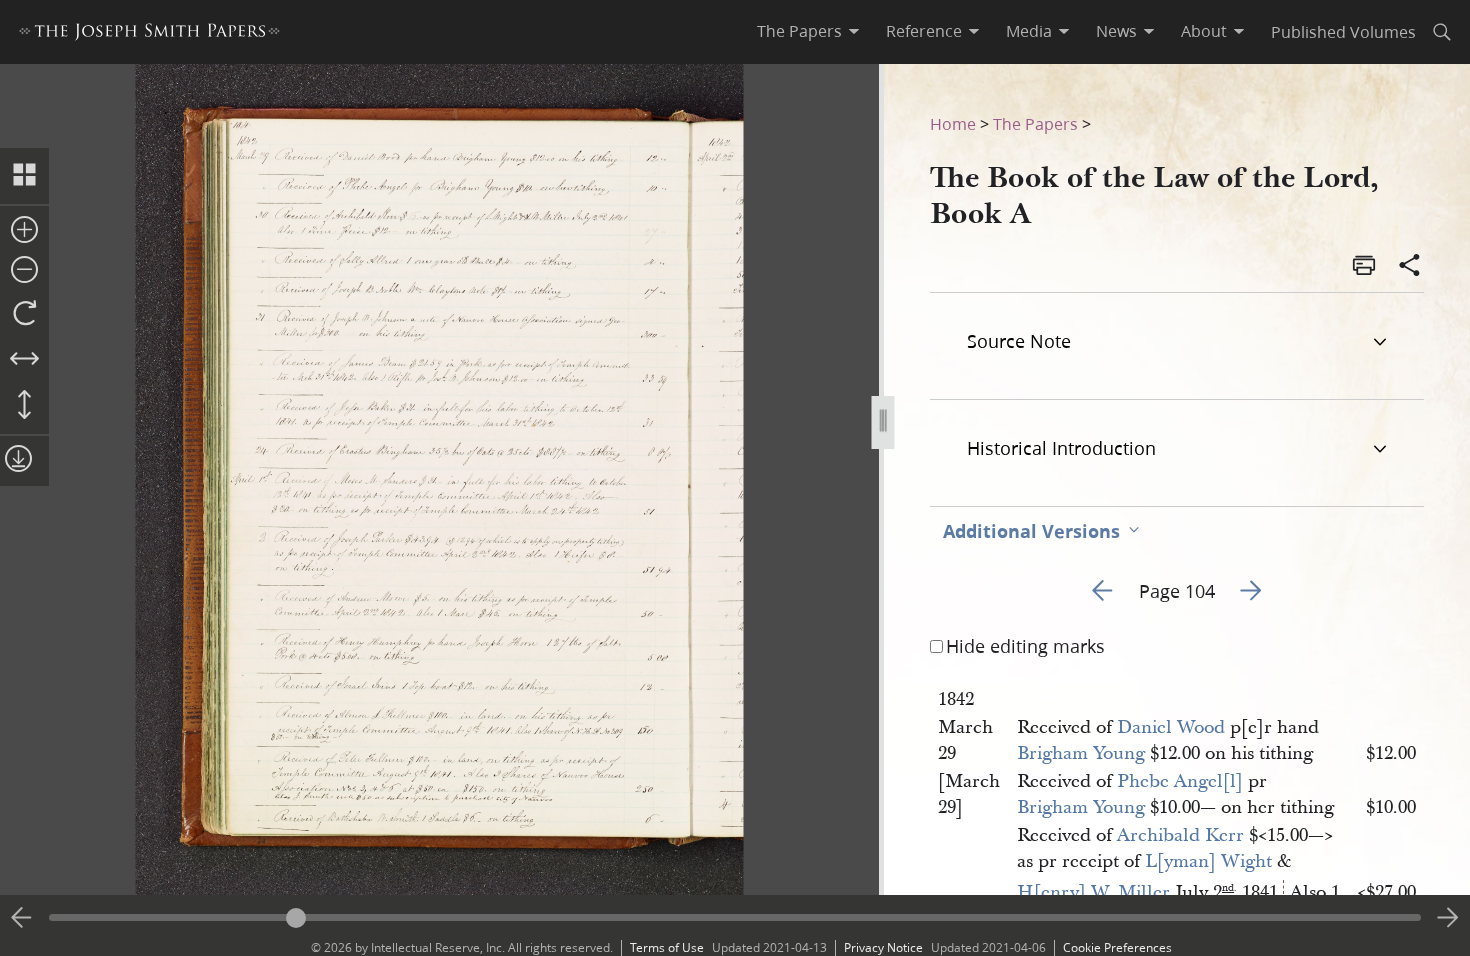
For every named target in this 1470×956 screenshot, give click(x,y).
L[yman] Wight (1208, 861)
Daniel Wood (1171, 727)
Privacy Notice (883, 947)
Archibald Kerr (1180, 835)
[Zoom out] (24, 271)
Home (953, 123)
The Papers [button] (799, 31)
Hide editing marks (1025, 646)
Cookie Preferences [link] (1117, 947)
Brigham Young (1081, 753)
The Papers (1035, 123)
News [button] (1116, 31)
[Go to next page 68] (1448, 918)
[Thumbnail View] (24, 176)
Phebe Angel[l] (1180, 781)
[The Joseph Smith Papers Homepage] (149, 34)
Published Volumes (1343, 31)
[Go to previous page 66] (22, 918)
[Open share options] (1410, 267)
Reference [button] (924, 31)
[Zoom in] (24, 231)
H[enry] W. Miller (1093, 892)
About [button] (1204, 31)
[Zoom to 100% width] (24, 360)
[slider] (735, 917)
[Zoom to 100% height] (24, 406)
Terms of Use (667, 947)
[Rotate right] (24, 314)
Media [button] (1029, 31)
